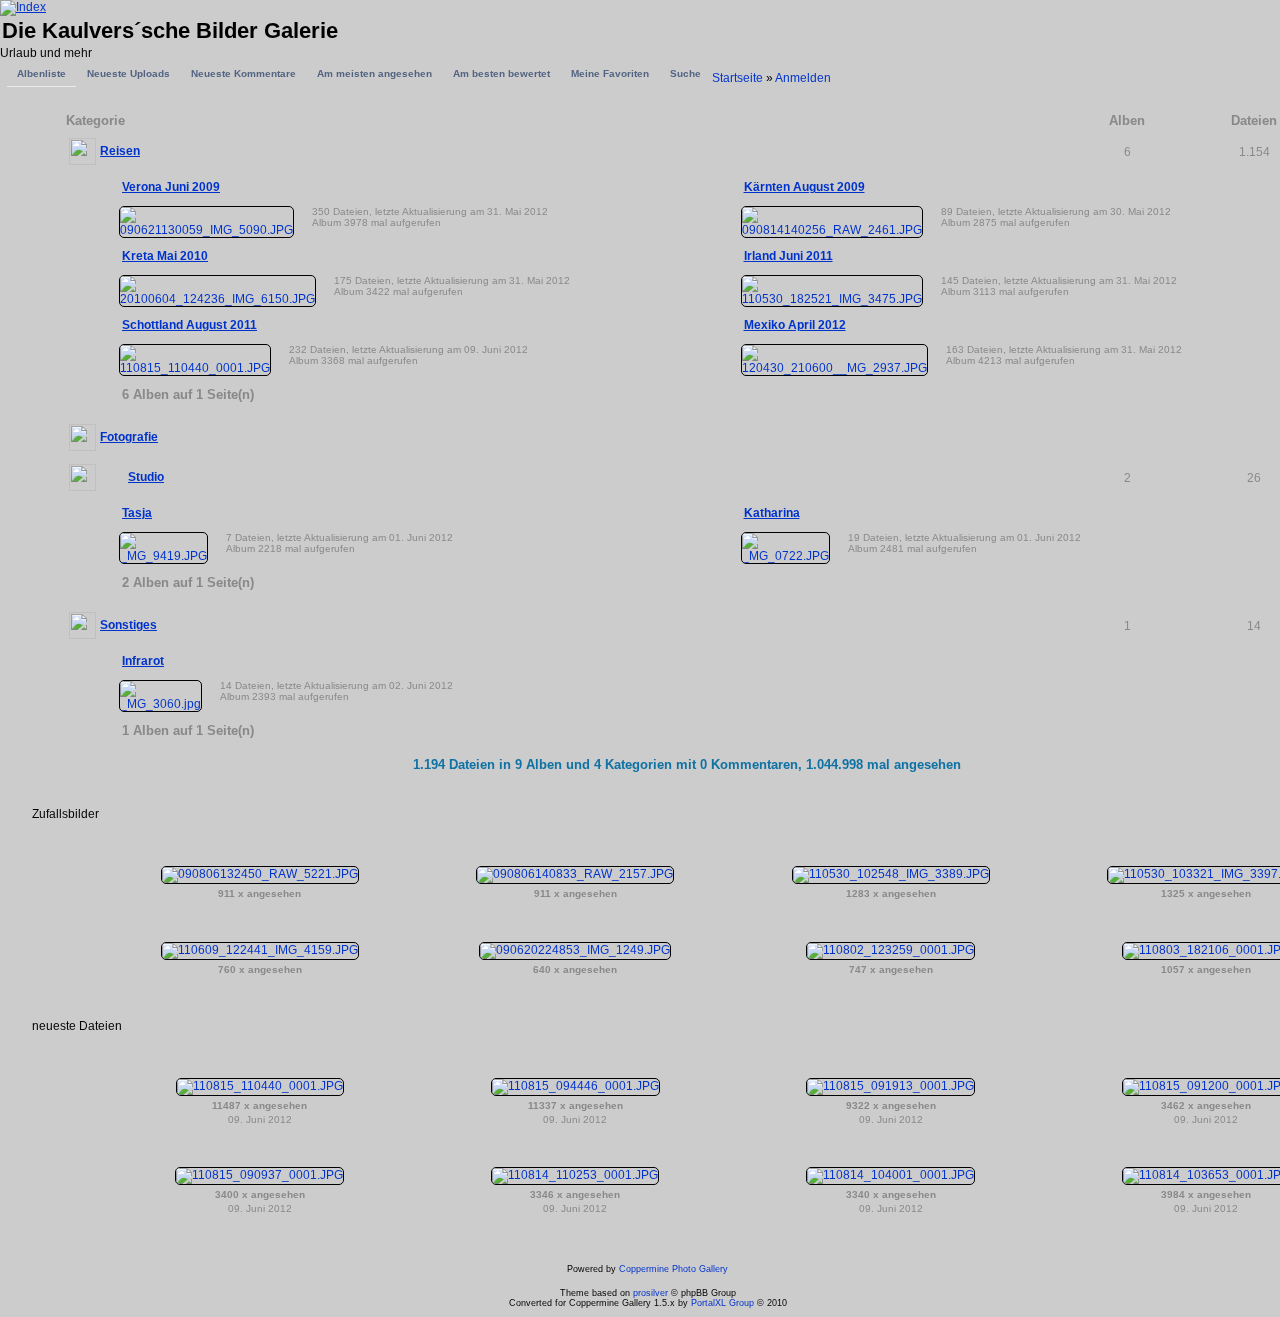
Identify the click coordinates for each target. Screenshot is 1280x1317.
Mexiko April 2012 (795, 325)
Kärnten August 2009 (804, 187)
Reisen (120, 151)
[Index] (23, 7)
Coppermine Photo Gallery (673, 1269)
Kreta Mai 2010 (165, 256)
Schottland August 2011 (189, 325)
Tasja (137, 513)
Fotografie (129, 437)
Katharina (772, 513)
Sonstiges (128, 625)
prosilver (650, 1293)
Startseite (737, 78)
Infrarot (143, 661)
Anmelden (803, 78)
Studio (146, 477)
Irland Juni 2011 (788, 256)
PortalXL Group (722, 1303)
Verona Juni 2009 (171, 187)
